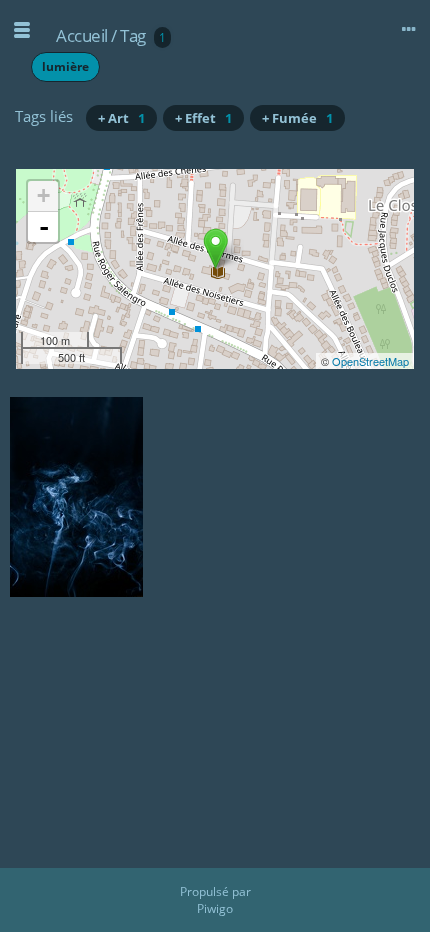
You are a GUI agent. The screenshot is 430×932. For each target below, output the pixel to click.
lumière (65, 66)
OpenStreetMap (370, 361)
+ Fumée (297, 118)
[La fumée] (215, 248)
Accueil (82, 35)
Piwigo (215, 908)
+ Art (121, 118)
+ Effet (203, 118)
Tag (133, 35)
